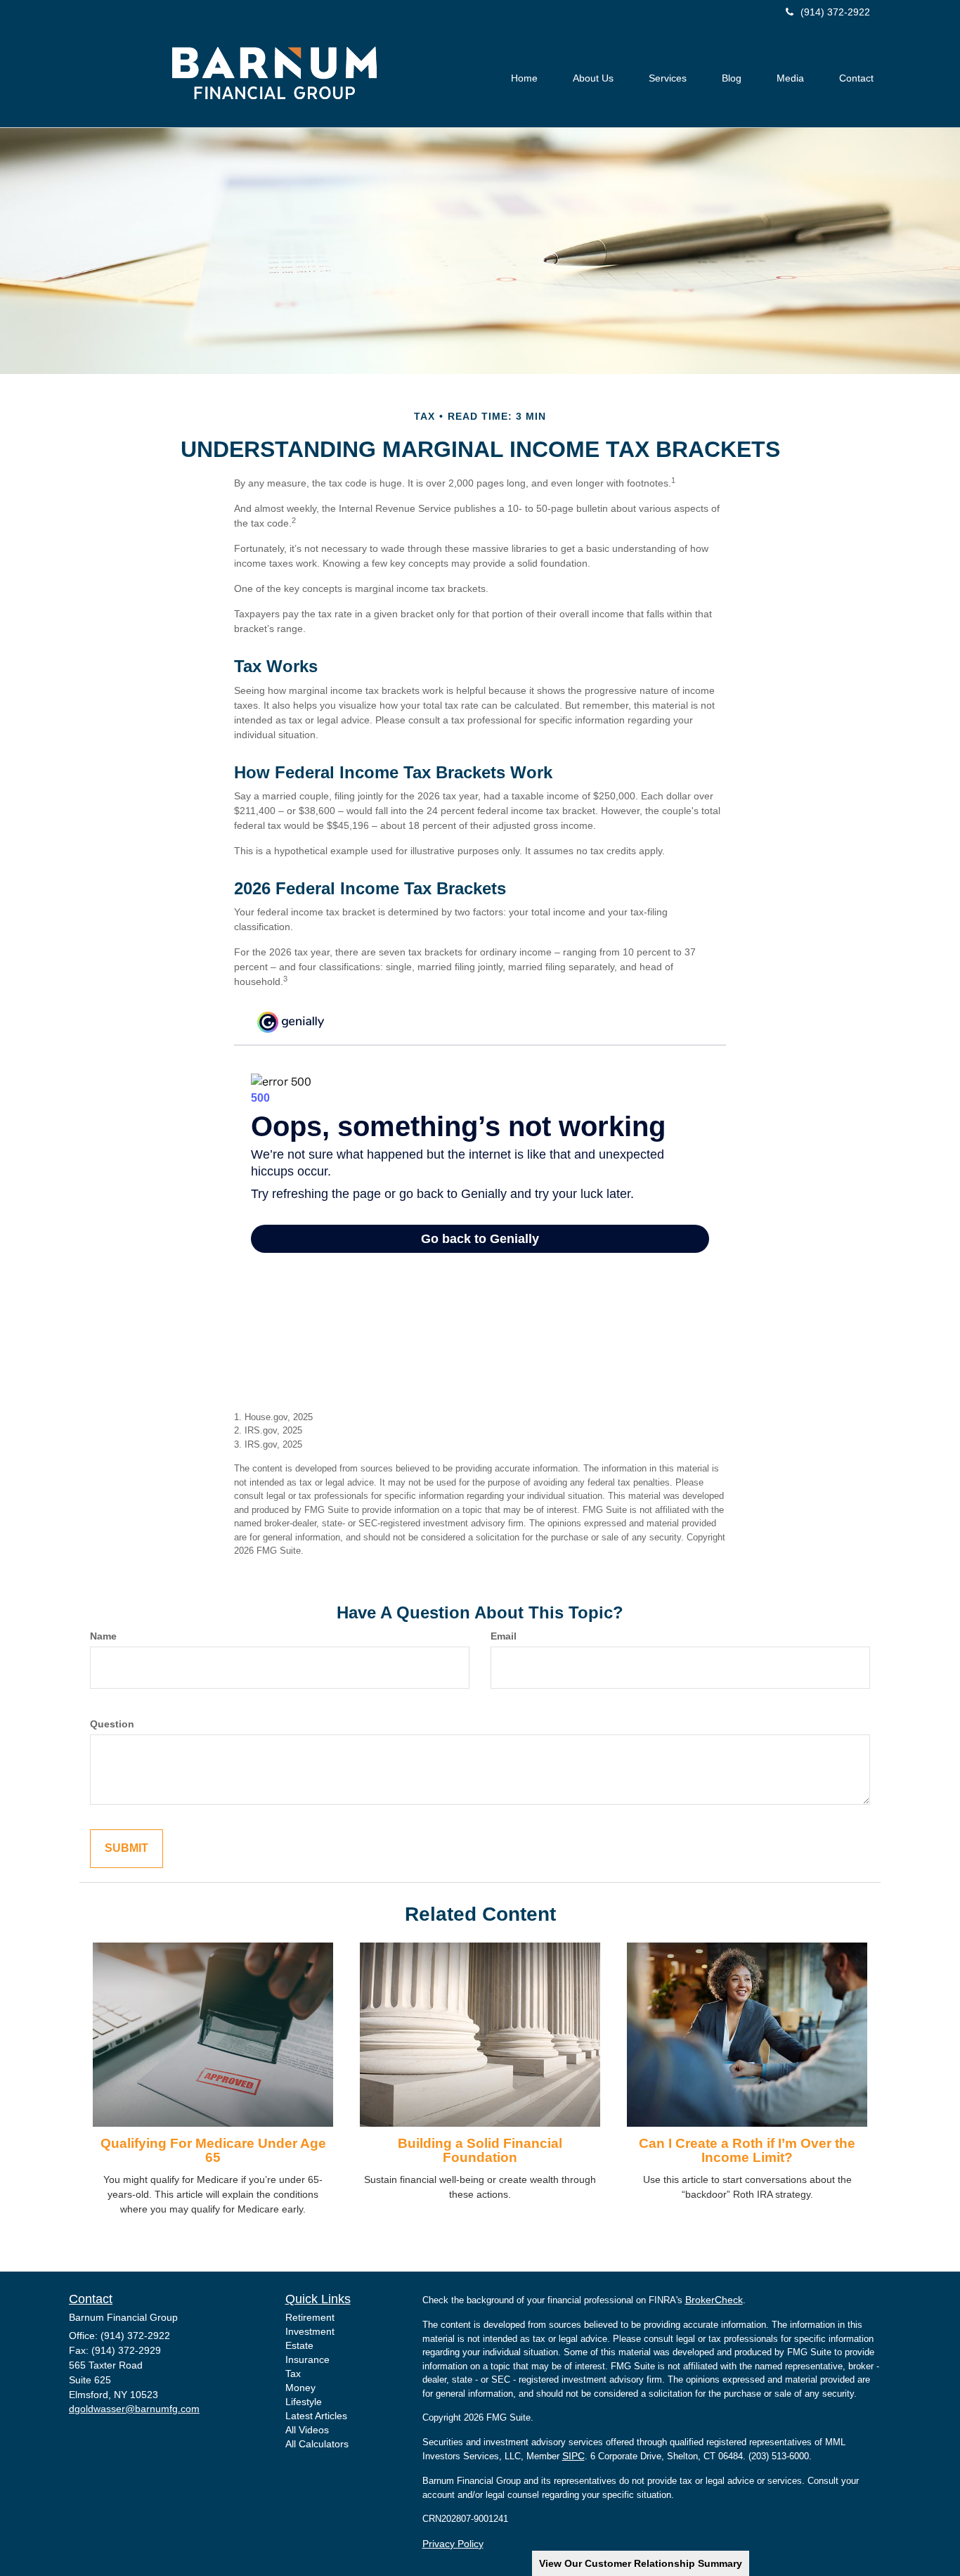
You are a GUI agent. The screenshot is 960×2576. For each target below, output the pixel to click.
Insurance (307, 2359)
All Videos (307, 2430)
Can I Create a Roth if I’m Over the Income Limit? (747, 2151)
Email (504, 1636)
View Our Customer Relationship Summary (641, 2563)
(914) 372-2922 (835, 12)
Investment (310, 2331)
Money (300, 2388)
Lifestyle (304, 2402)
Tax (293, 2374)
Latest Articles (316, 2416)
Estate (299, 2345)
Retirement (310, 2317)
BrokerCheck (714, 2300)
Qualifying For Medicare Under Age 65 (213, 2151)
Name (103, 1636)
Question (112, 1724)
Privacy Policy (453, 2544)
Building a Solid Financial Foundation (480, 2151)
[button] (593, 78)
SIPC (573, 2456)
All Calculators (317, 2444)
